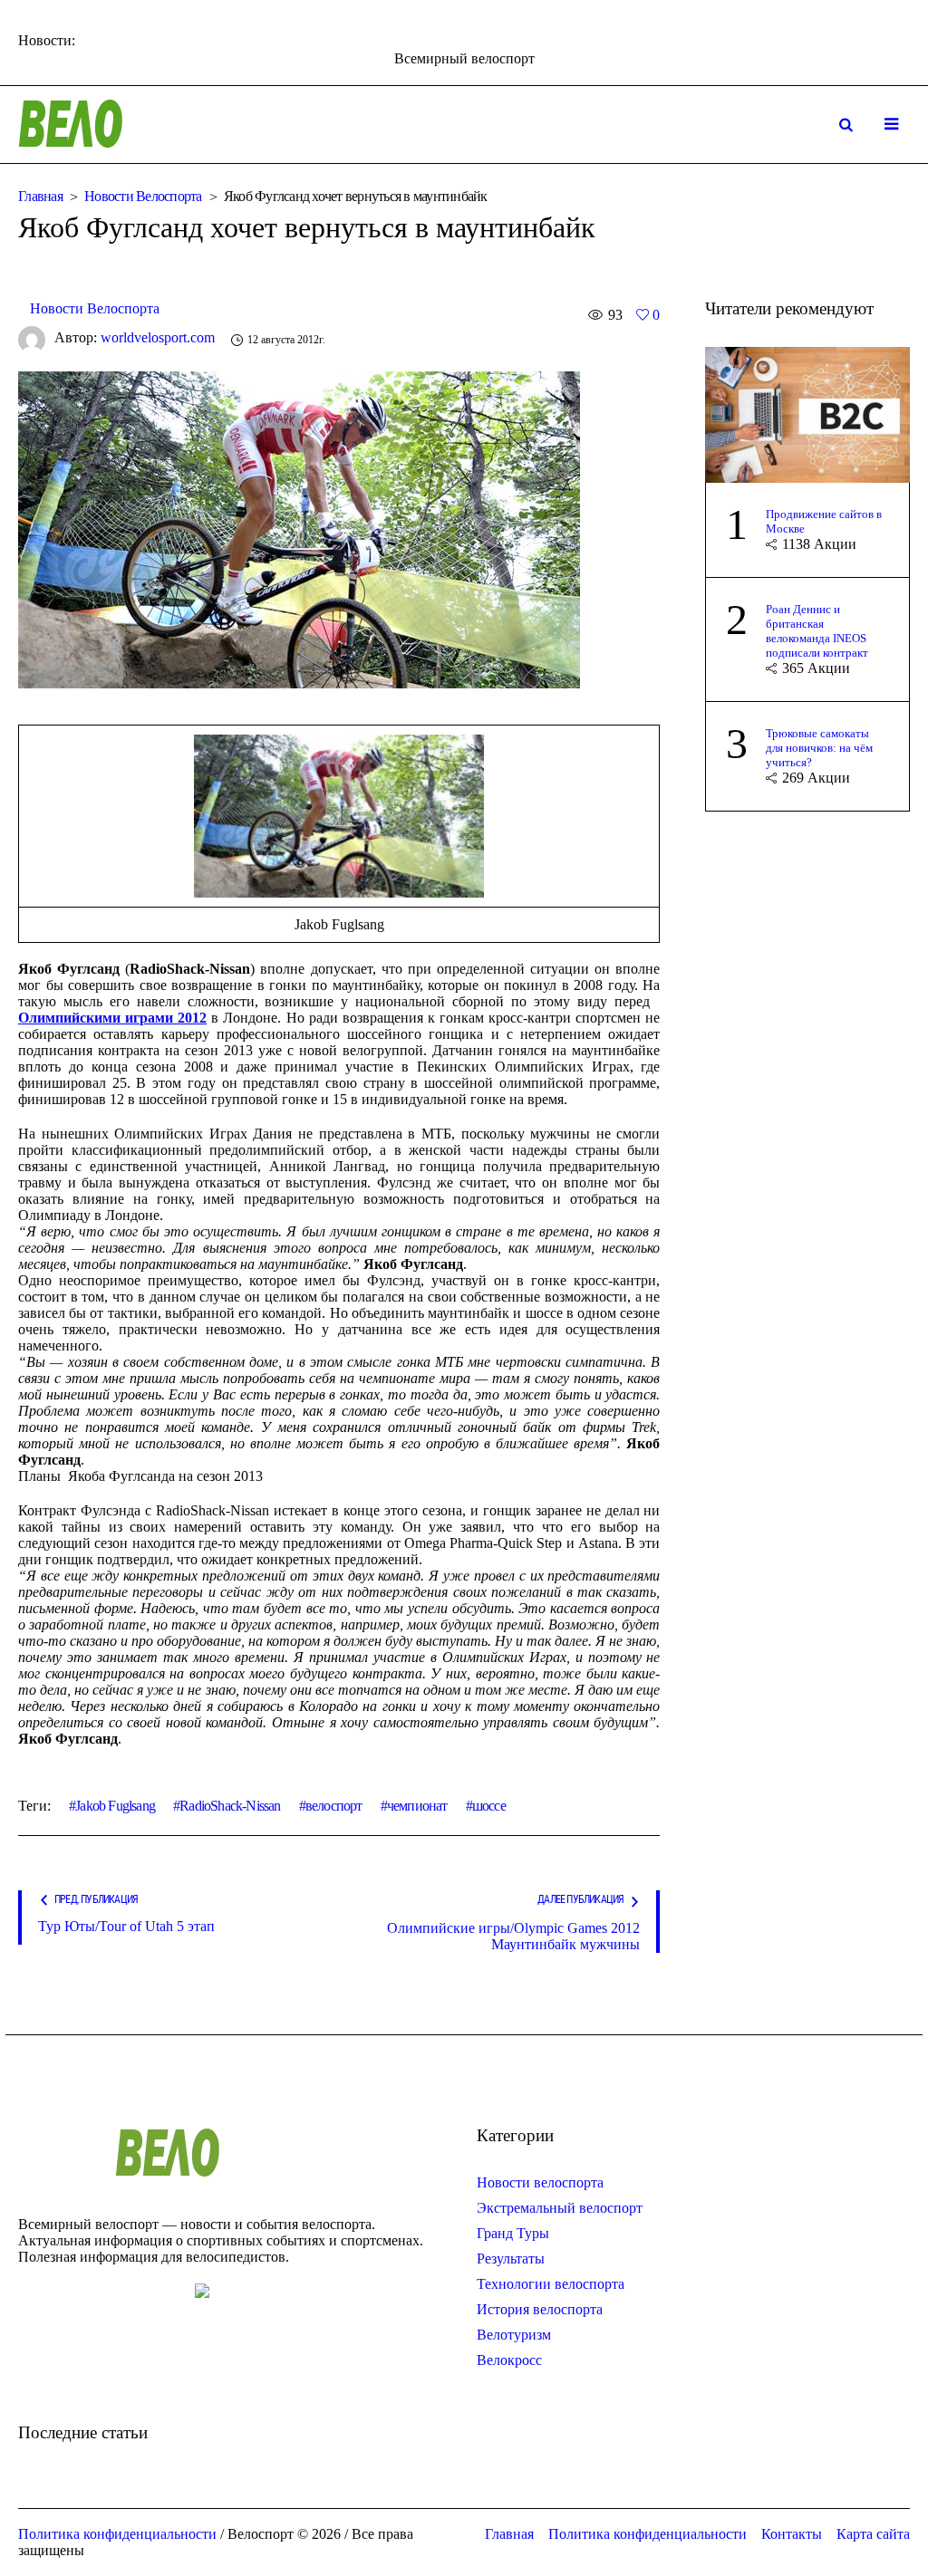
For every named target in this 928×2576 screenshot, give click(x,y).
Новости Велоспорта (143, 196)
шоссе (489, 1806)
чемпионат (417, 1806)
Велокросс (509, 2360)
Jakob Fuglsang (115, 1806)
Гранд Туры (513, 2233)
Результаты (511, 2259)
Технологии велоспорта (551, 2284)
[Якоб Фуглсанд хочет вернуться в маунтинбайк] (299, 528)
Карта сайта (873, 2534)
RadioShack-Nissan (230, 1806)
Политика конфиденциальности (648, 2534)
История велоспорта (540, 2309)
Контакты (792, 2534)
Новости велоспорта (540, 2182)
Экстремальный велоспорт (560, 2208)
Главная (40, 196)
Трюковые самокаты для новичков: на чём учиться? (819, 748)
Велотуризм (514, 2335)
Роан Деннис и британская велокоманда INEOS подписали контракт (817, 631)
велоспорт (334, 1806)
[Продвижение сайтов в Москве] (807, 413)
